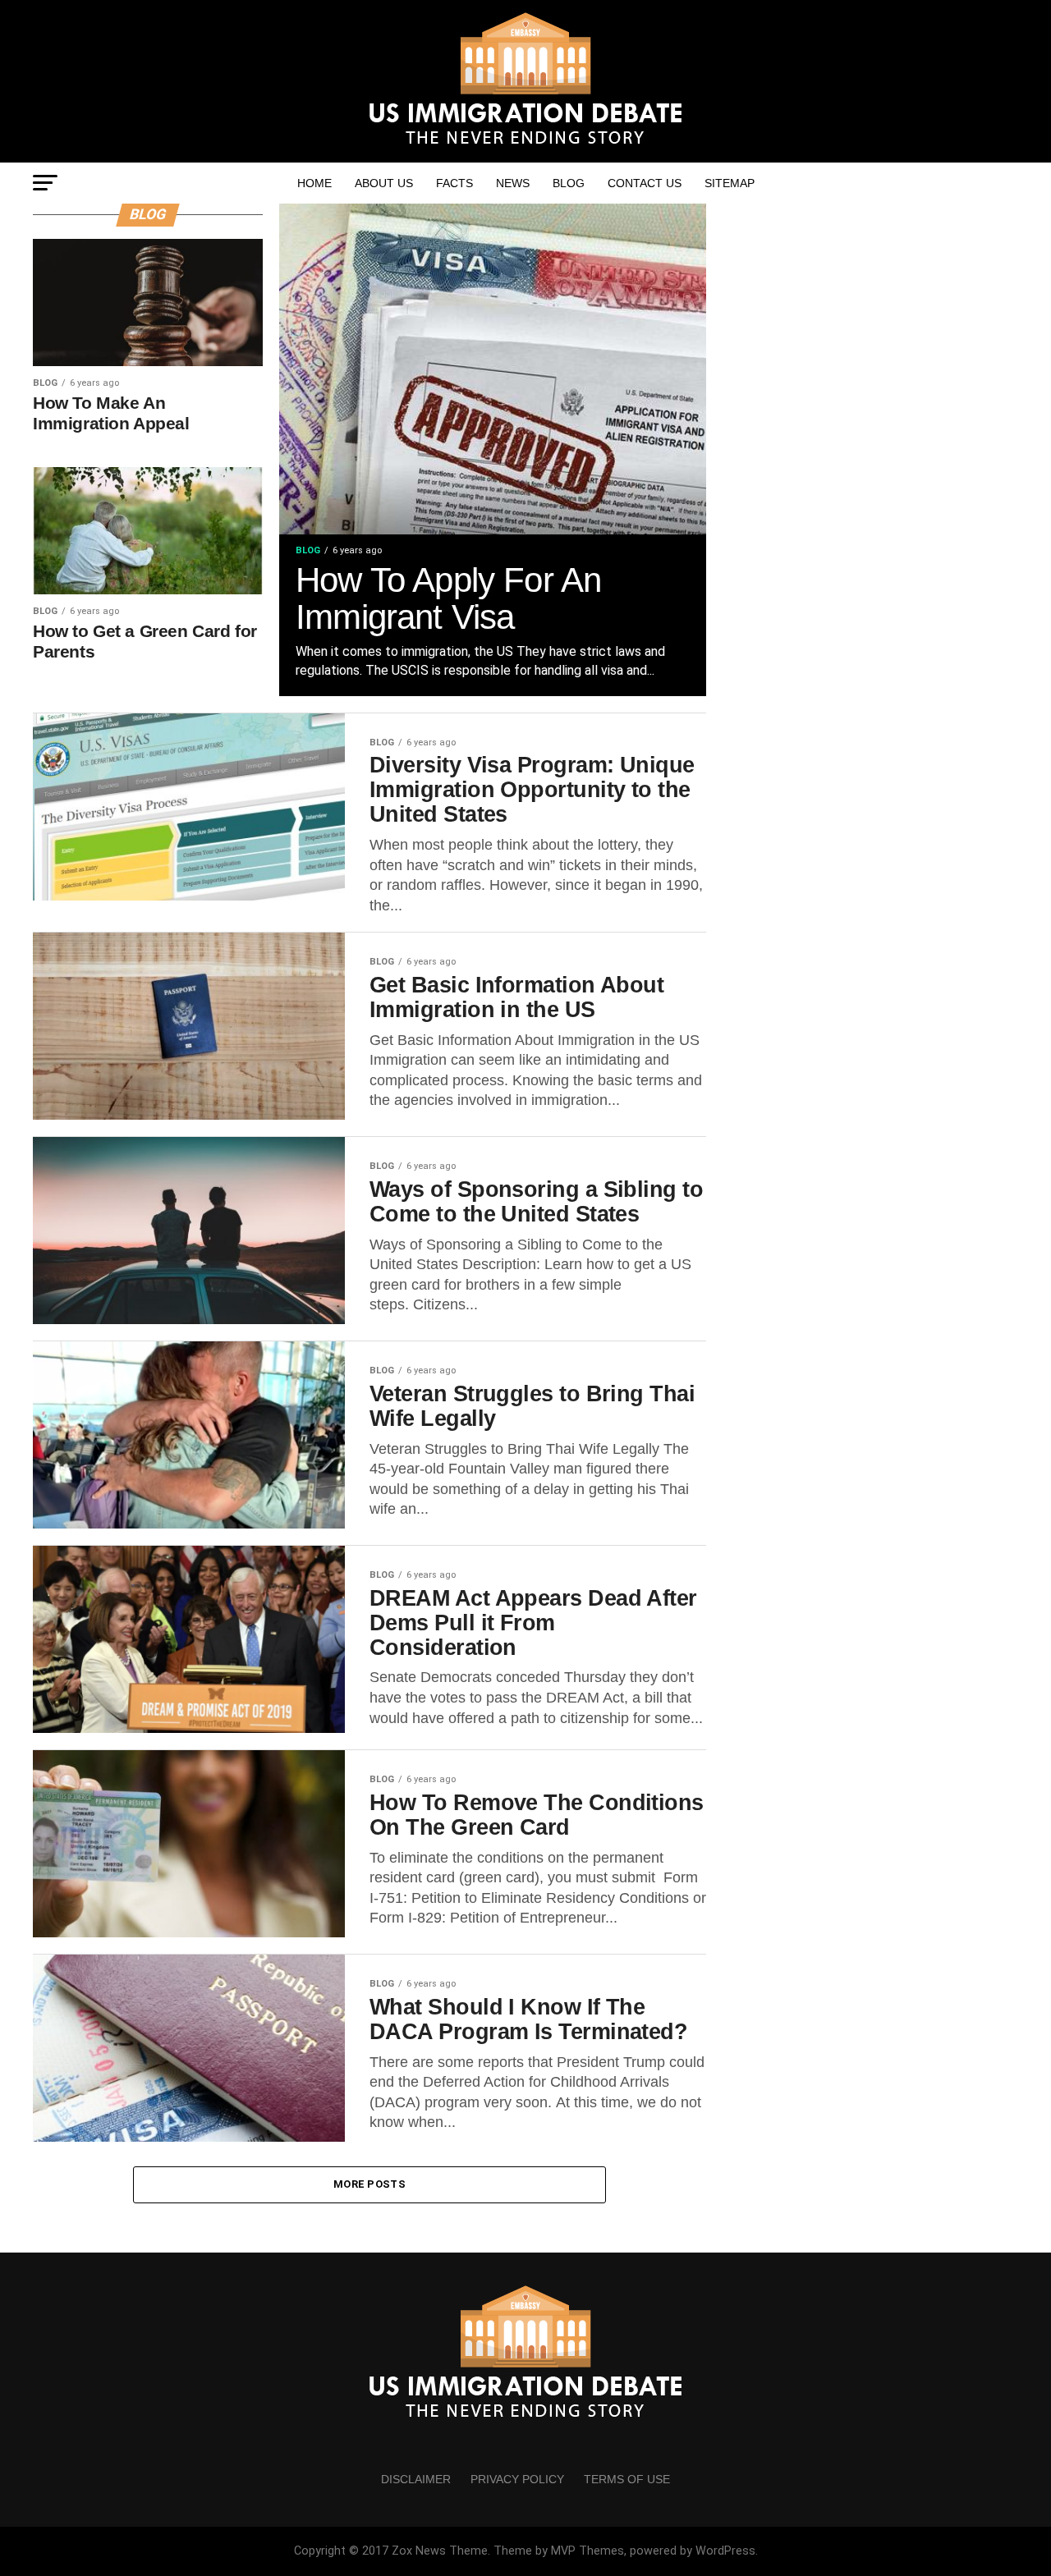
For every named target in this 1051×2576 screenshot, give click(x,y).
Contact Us (645, 183)
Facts (454, 183)
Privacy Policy (517, 2479)
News (513, 183)
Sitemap (730, 183)
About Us (384, 183)
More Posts (369, 2184)
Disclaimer (416, 2479)
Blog (569, 183)
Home (314, 183)
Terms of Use (627, 2479)
